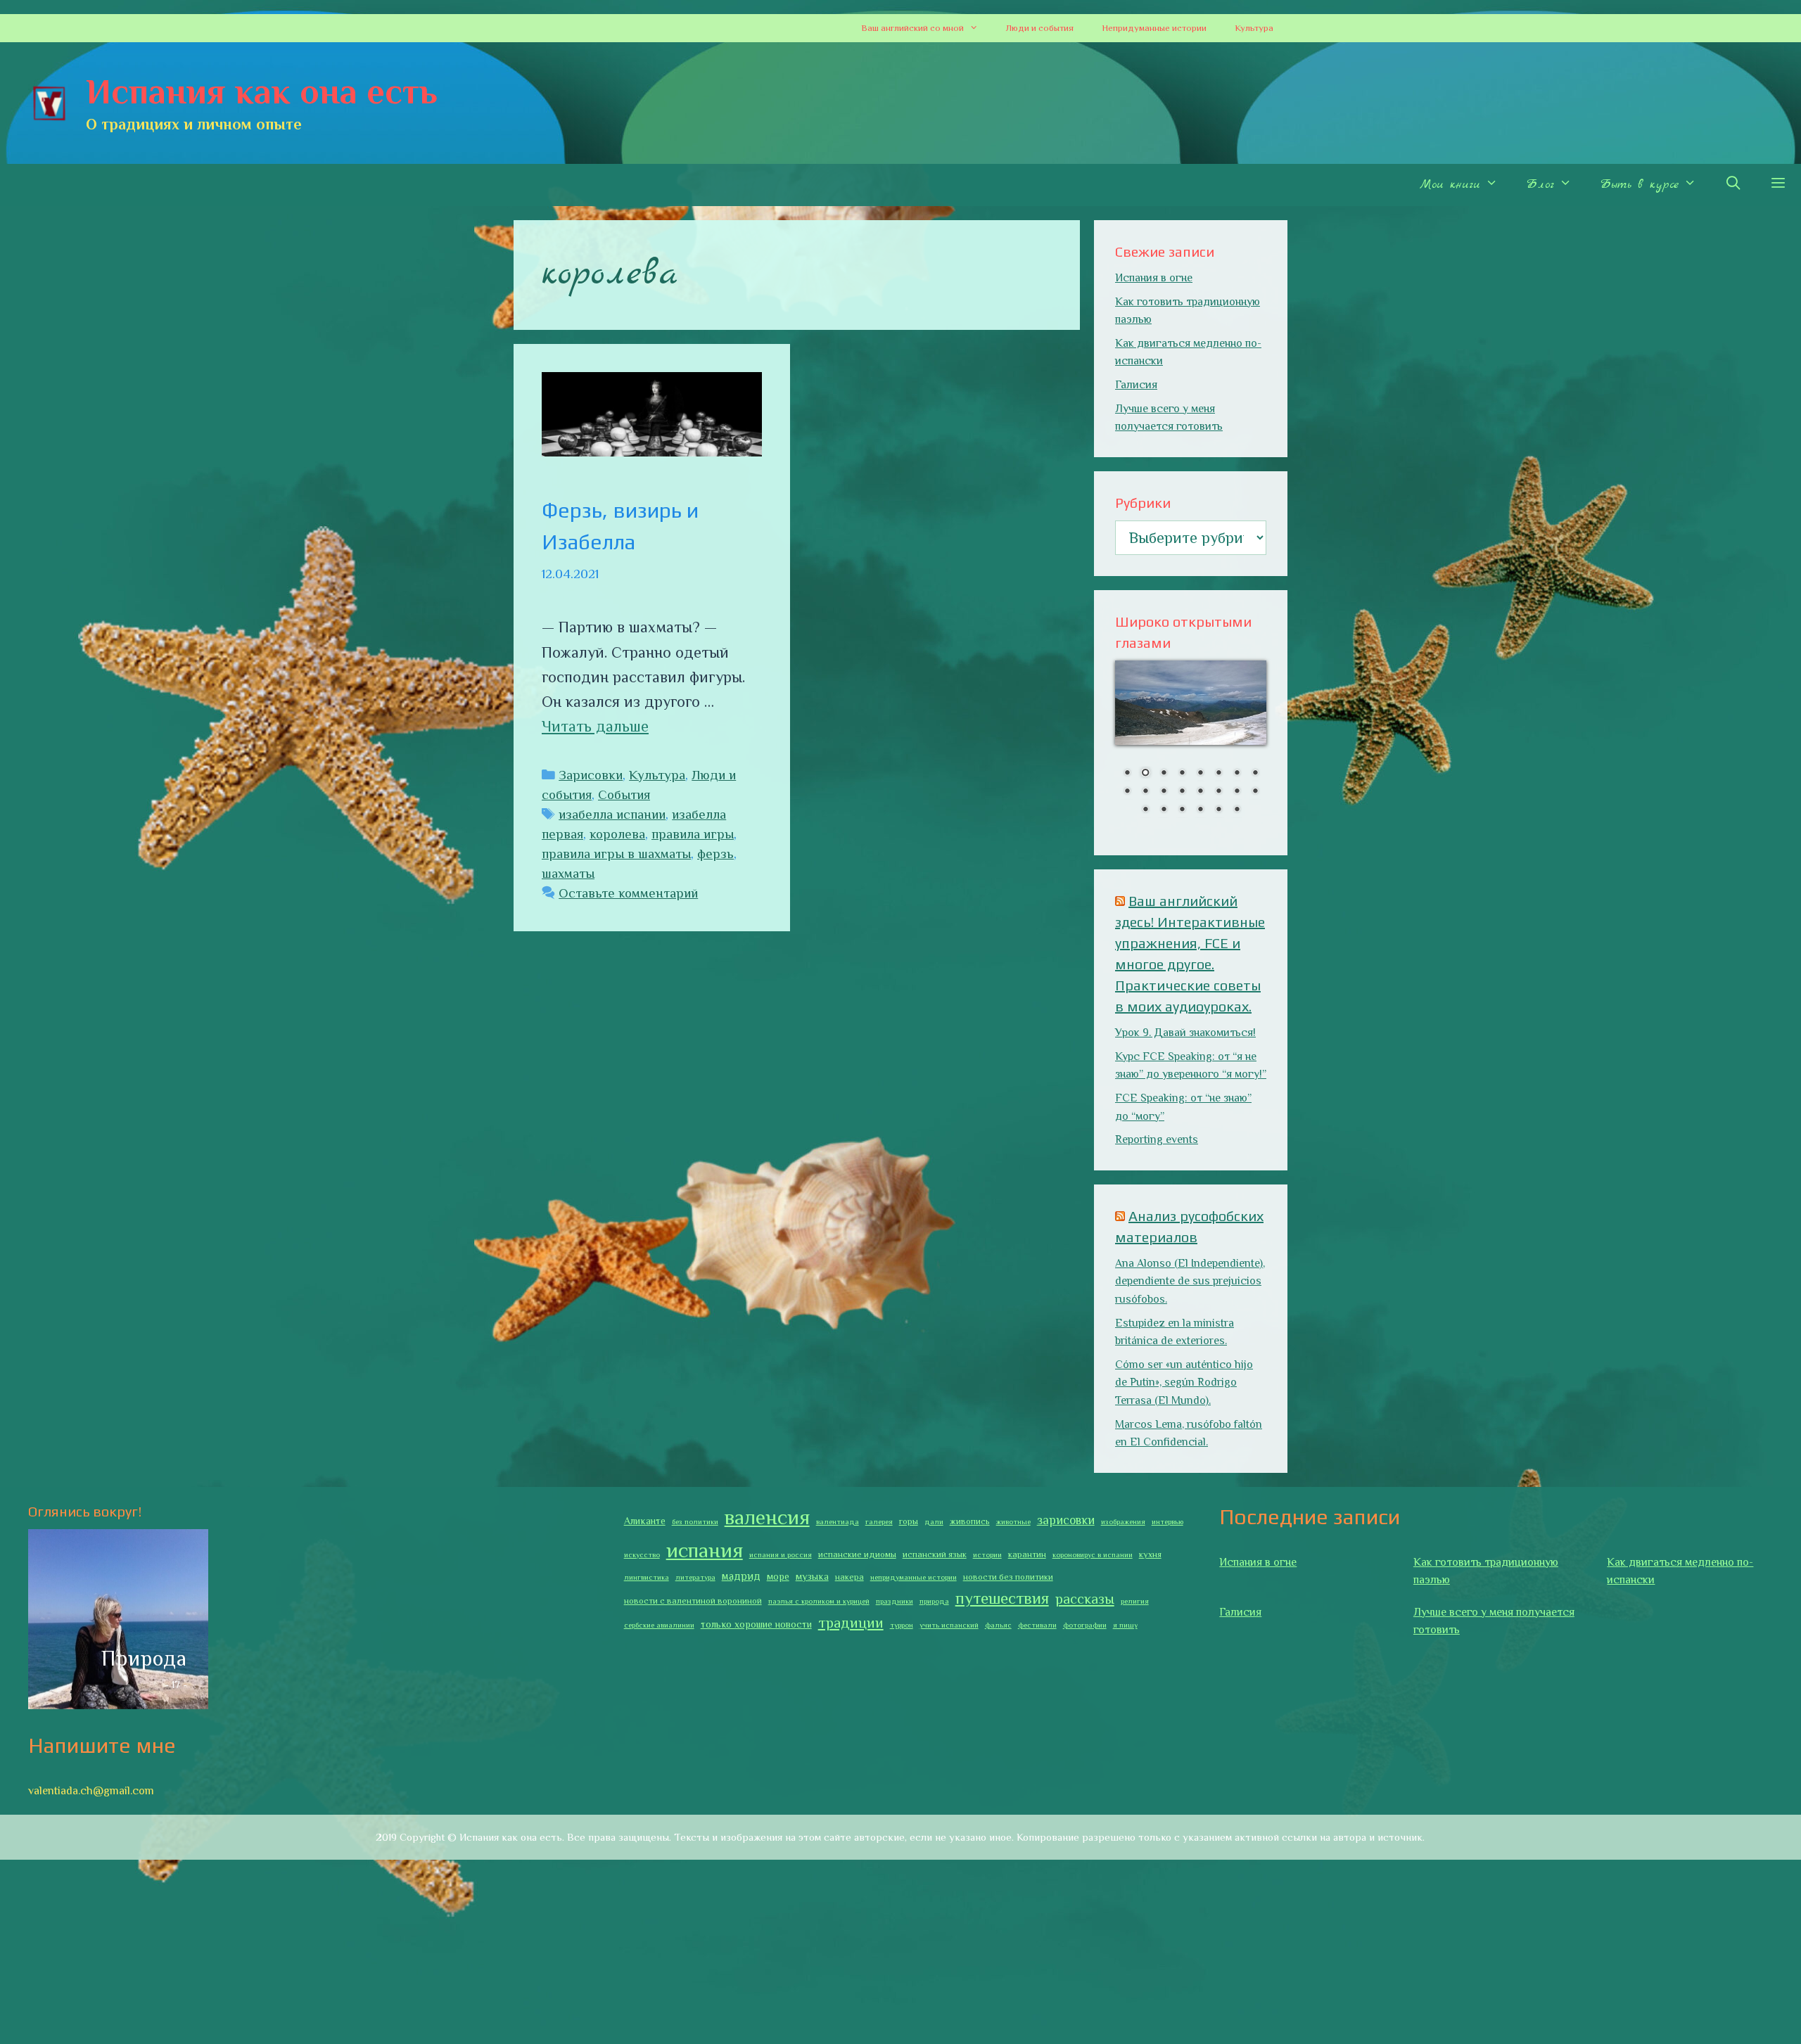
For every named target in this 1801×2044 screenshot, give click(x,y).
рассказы (1085, 1599)
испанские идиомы (857, 1554)
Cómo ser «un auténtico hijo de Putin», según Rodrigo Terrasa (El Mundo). (1184, 1382)
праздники (895, 1601)
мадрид (741, 1576)
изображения (1123, 1521)
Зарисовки (591, 775)
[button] (978, 28)
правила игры (693, 834)
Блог (1540, 185)
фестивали (1037, 1625)
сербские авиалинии (659, 1625)
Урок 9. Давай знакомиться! (1185, 1033)
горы (909, 1521)
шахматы (568, 873)
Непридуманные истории (1154, 28)
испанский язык (935, 1554)
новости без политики (1008, 1577)
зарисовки (1066, 1520)
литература (695, 1577)
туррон (902, 1625)
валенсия (767, 1517)
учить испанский (949, 1625)
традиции (851, 1623)
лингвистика (647, 1577)
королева (617, 834)
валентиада (838, 1521)
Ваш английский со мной (912, 28)
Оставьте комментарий (628, 893)
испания (705, 1550)
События (624, 794)
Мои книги (1450, 185)
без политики (695, 1521)
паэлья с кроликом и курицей (819, 1601)
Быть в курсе (1639, 185)
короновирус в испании (1093, 1554)
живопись (970, 1521)
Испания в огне (1154, 278)
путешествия (1002, 1598)
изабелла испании (612, 814)
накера (849, 1577)
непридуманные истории (914, 1577)
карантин (1027, 1554)
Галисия (1136, 385)
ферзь (715, 854)
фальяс (998, 1625)
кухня (1150, 1554)
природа (934, 1601)
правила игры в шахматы (616, 854)
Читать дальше (595, 726)
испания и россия (781, 1554)
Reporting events (1157, 1139)
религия (1135, 1601)
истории (987, 1554)
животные (1013, 1521)
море (778, 1576)
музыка (812, 1576)
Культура (1254, 28)
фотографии (1085, 1625)
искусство (642, 1554)
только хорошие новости (756, 1624)
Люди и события (1040, 28)
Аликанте (645, 1521)
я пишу (1125, 1625)
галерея (879, 1521)
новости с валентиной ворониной (693, 1601)
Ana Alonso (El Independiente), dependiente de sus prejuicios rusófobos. (1190, 1281)
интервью (1167, 1521)
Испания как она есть (262, 91)
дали (934, 1521)
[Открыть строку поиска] (1733, 185)
